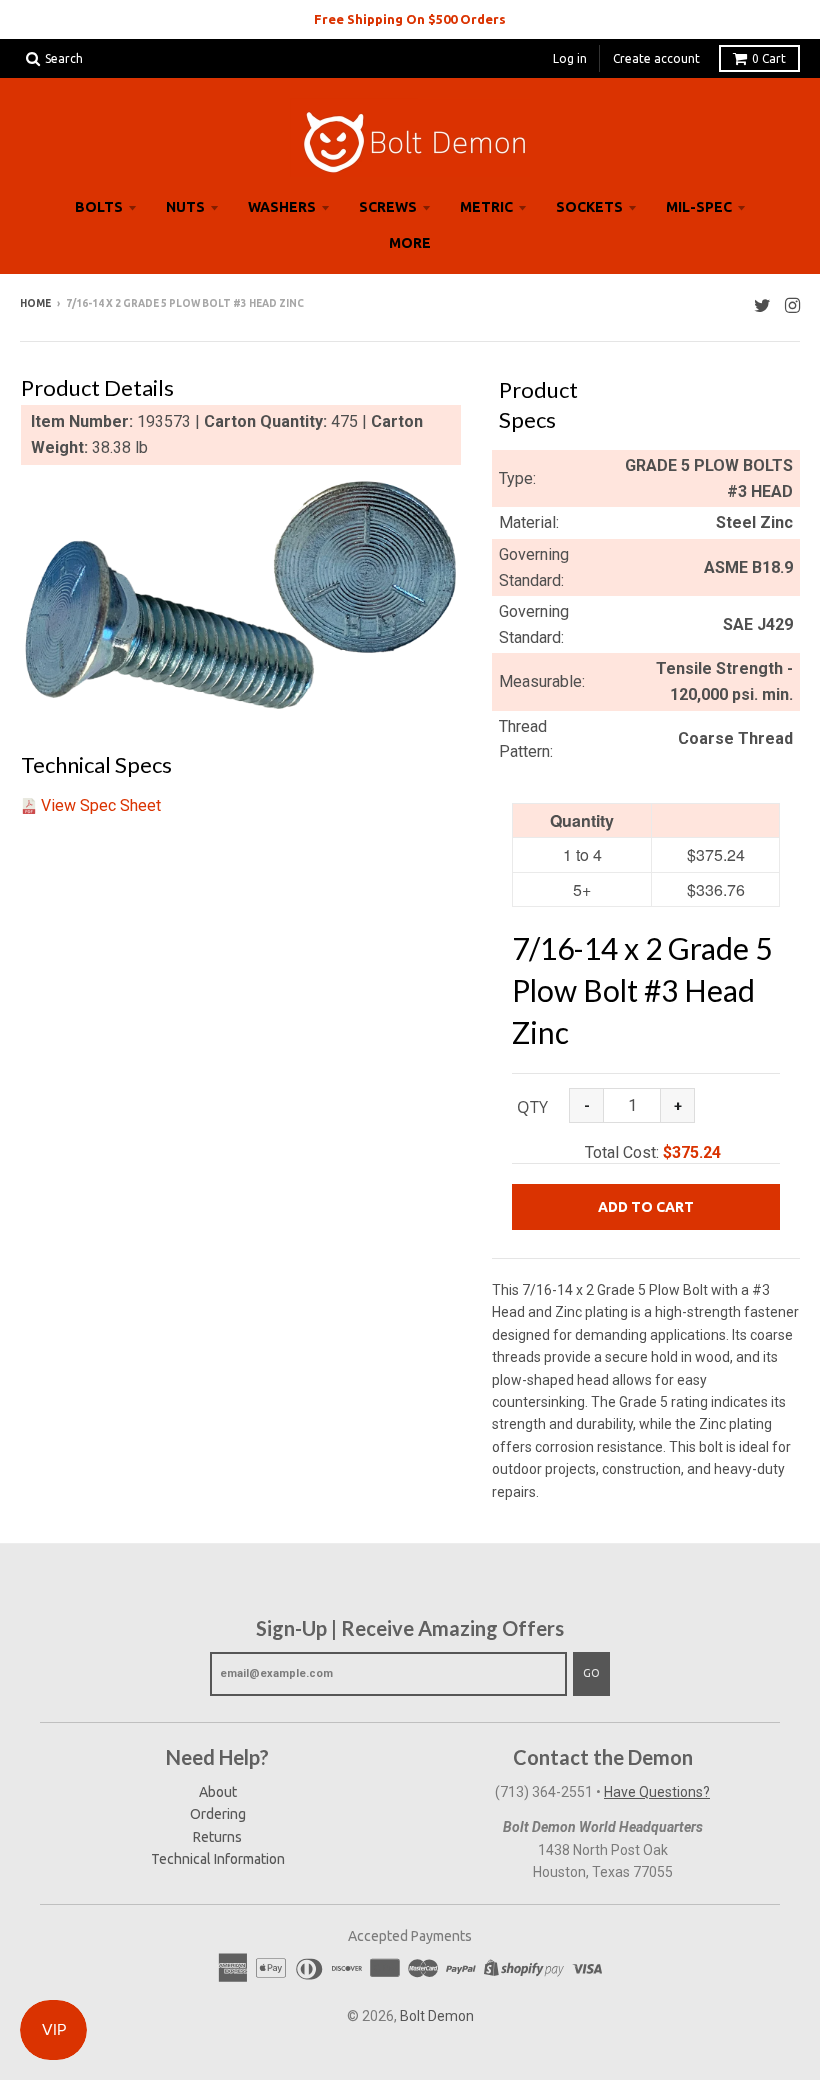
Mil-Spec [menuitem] (699, 207)
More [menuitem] (410, 243)
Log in (570, 58)
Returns (217, 1837)
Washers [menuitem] (282, 207)
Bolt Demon (437, 2016)
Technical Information (218, 1859)
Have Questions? (657, 1792)
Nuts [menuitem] (185, 207)
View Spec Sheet (101, 805)
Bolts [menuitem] (99, 207)
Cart (769, 58)
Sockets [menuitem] (589, 207)
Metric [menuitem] (486, 207)
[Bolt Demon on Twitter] (762, 305)
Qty (532, 1107)
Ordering (218, 1814)
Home (35, 303)
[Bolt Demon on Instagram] (792, 305)
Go (591, 1673)
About (218, 1792)
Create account (656, 58)
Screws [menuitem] (388, 207)
